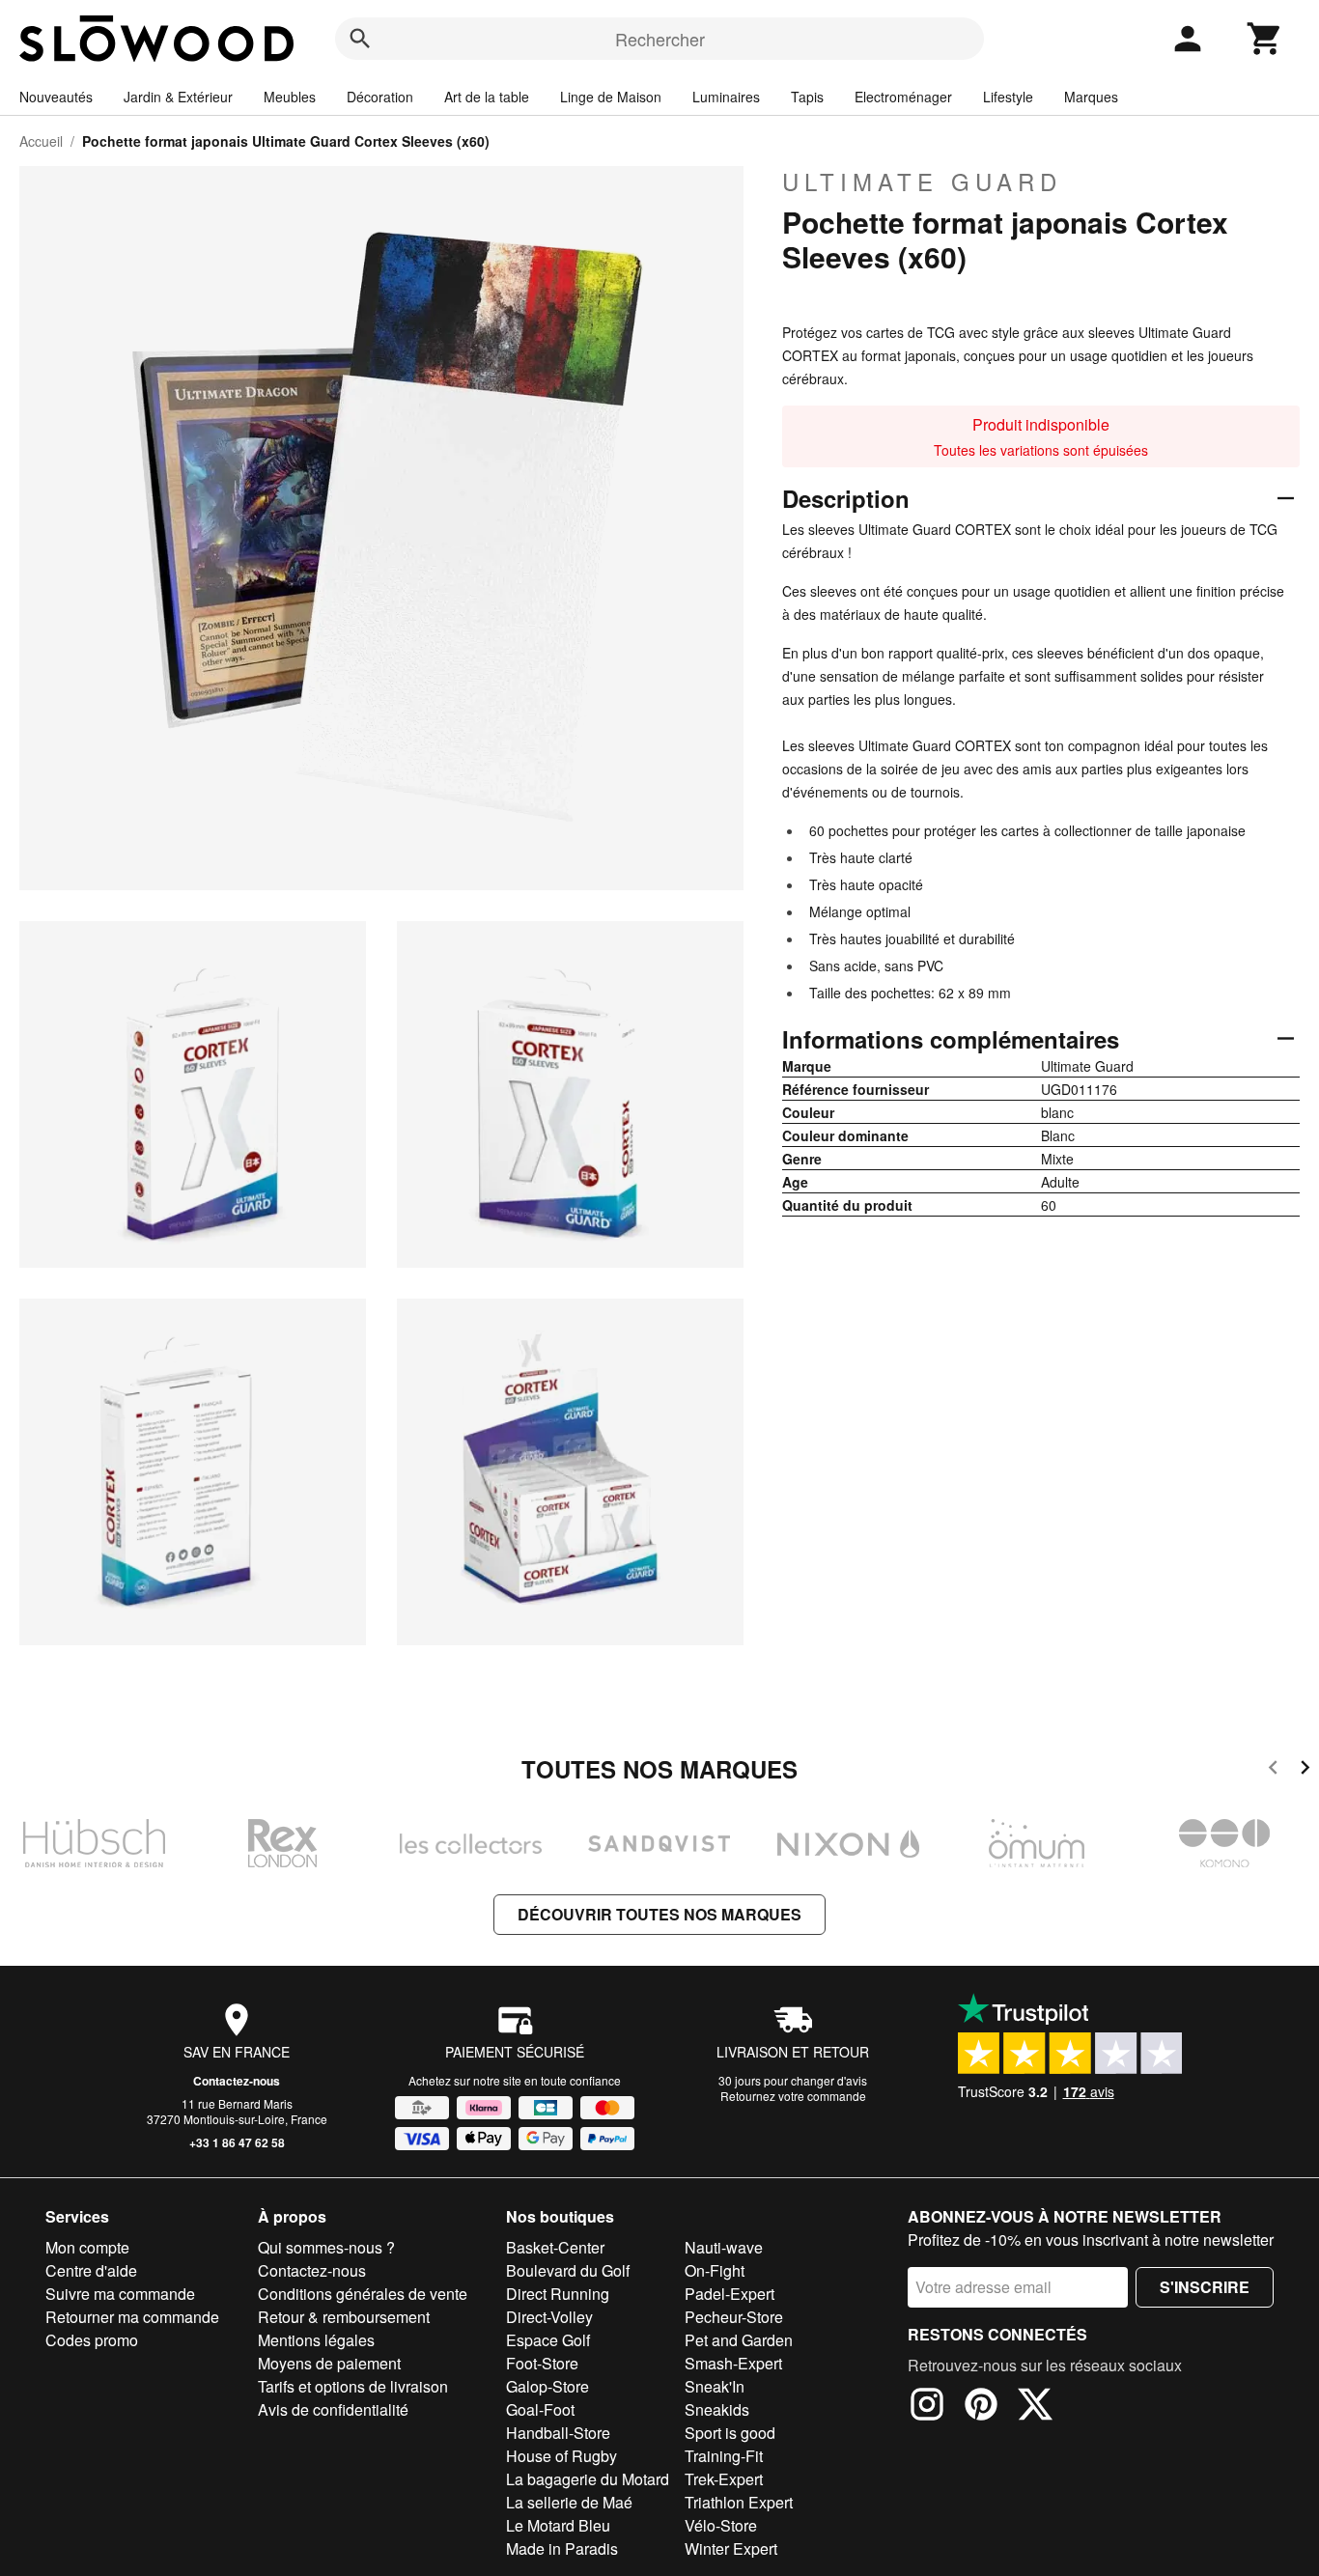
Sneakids (717, 2409)
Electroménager (903, 97)
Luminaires (726, 97)
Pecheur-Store (734, 2317)
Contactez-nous (237, 2081)
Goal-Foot (540, 2409)
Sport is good (730, 2433)
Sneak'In (715, 2386)
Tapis (807, 97)
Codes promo (92, 2340)
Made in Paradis (562, 2548)
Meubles (290, 97)
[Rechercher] (360, 39)
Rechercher (660, 39)
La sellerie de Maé (569, 2502)
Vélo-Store (721, 2525)
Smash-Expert (733, 2363)
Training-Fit (724, 2456)
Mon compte (87, 2247)
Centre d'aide (91, 2270)
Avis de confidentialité (333, 2409)
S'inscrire (1205, 2287)
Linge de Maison (611, 97)
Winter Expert (731, 2548)
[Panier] (1265, 39)
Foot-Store (542, 2363)
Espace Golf (548, 2340)
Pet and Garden (739, 2340)
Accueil (41, 141)
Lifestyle (1008, 97)
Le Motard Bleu (558, 2525)
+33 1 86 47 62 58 (237, 2142)
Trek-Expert (724, 2479)
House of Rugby (561, 2456)
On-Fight (715, 2270)
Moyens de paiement (329, 2363)
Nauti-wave (724, 2247)
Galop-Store (547, 2386)
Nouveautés (56, 97)
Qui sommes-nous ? (326, 2247)
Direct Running (558, 2294)
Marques (1091, 97)
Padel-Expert (730, 2294)
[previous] (1273, 1770)
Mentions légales (316, 2340)
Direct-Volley (549, 2317)
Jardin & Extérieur (178, 97)
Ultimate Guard (922, 182)
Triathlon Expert (739, 2502)
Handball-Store (558, 2433)
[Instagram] (927, 2407)
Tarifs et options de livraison (353, 2386)
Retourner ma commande (132, 2317)
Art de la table (487, 97)
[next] (1305, 1770)
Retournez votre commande (793, 2096)
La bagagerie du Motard (588, 2479)
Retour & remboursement (344, 2317)
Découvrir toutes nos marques (659, 1914)
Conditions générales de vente (363, 2294)
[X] (1035, 2407)
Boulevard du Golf (568, 2270)
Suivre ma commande (120, 2294)
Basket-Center (555, 2247)
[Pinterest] (981, 2407)
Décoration (380, 97)
